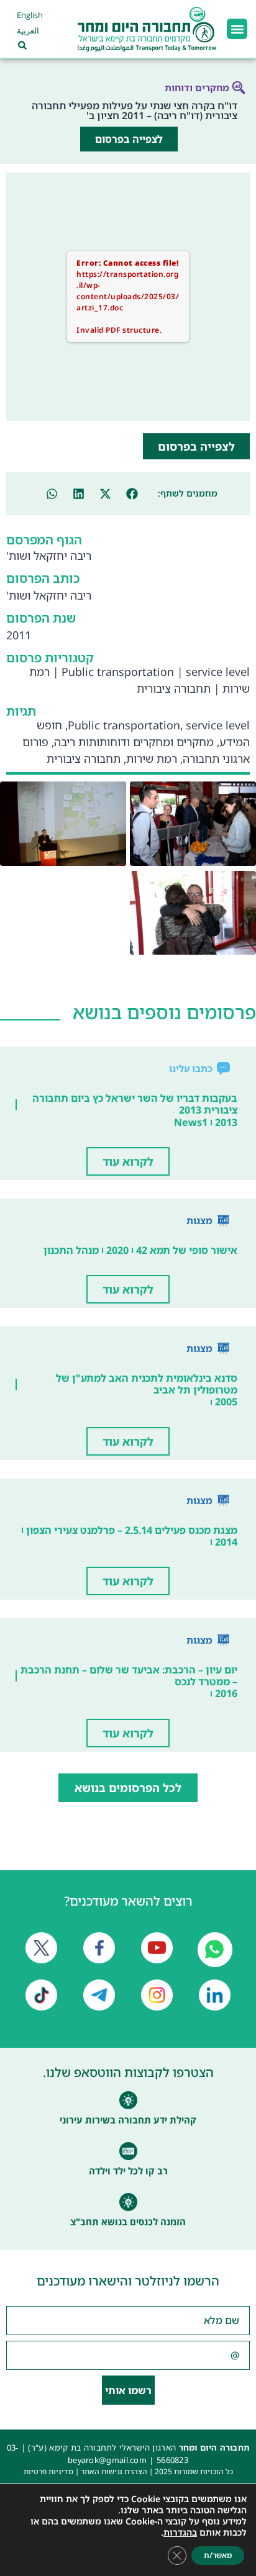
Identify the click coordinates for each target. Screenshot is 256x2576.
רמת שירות (152, 759)
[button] (237, 29)
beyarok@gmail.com (107, 2460)
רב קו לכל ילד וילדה (128, 2171)
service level (218, 672)
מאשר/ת (218, 2555)
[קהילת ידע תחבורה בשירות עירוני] (128, 2100)
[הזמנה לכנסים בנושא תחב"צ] (128, 2202)
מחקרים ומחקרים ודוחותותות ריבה (134, 742)
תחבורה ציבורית (174, 688)
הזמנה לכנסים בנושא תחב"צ (128, 2222)
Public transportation (118, 672)
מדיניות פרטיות (48, 2471)
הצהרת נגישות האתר (114, 2471)
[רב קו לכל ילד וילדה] (128, 2151)
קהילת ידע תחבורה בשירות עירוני (128, 2120)
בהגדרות (180, 2533)
